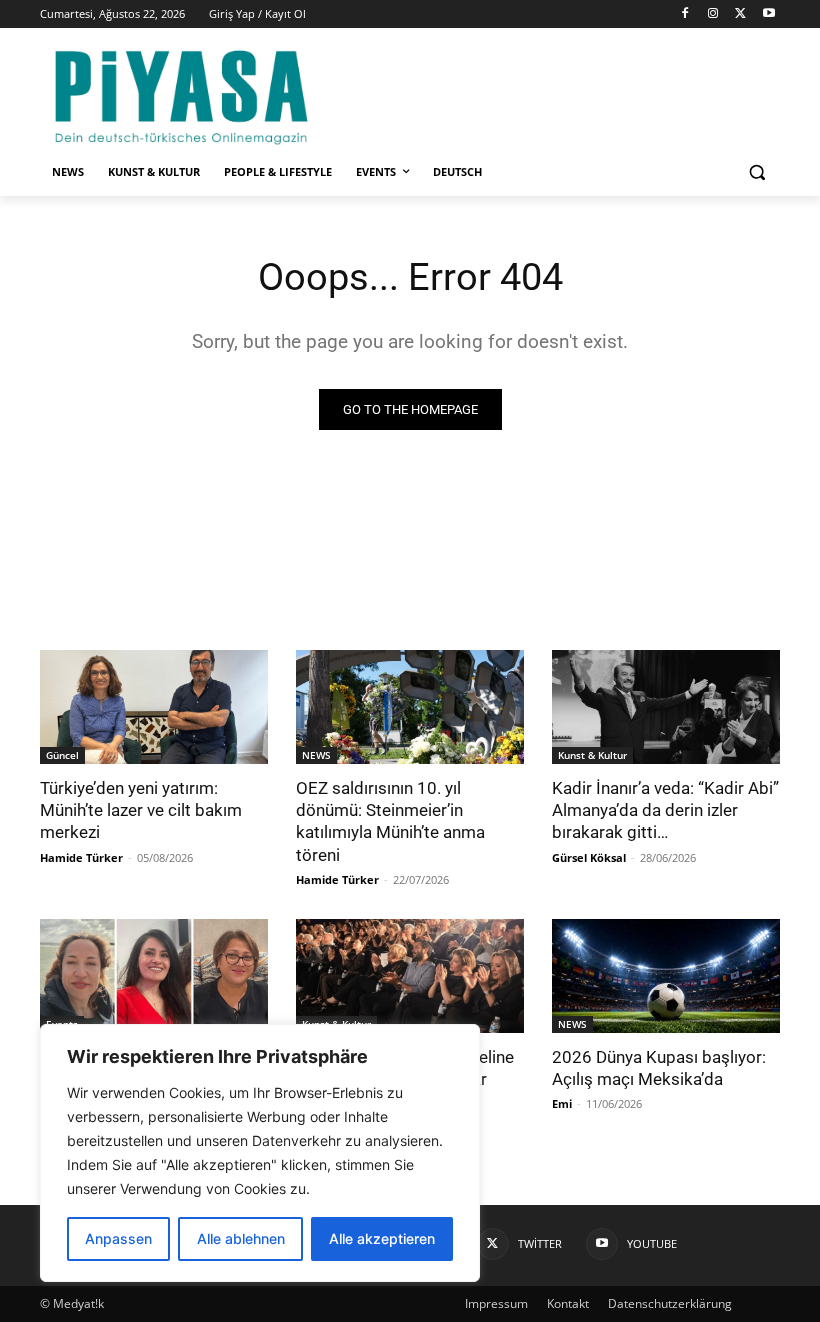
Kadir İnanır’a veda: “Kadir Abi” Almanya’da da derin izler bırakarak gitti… (665, 810)
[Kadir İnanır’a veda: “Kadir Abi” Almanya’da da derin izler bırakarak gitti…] (666, 707)
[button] (756, 172)
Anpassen (118, 1238)
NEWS (316, 755)
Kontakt (568, 1303)
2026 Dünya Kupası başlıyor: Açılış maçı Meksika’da (659, 1068)
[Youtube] (768, 14)
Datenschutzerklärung (670, 1303)
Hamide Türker (81, 857)
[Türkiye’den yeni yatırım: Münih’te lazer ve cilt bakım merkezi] (154, 707)
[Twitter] (740, 14)
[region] (260, 1153)
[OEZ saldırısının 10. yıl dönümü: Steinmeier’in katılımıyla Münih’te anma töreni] (410, 707)
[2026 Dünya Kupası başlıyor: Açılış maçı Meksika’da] (666, 976)
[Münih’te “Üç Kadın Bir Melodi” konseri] (154, 976)
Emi (562, 1103)
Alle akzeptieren (382, 1238)
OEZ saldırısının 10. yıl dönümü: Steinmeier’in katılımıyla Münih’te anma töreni (390, 821)
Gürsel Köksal (589, 857)
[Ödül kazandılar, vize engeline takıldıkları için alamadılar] (410, 976)
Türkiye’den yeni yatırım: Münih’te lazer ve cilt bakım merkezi (141, 810)
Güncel (62, 755)
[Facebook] (685, 14)
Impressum (496, 1303)
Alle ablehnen (241, 1238)
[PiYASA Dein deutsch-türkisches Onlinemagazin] (181, 94)
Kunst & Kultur (592, 755)
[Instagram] (713, 14)
